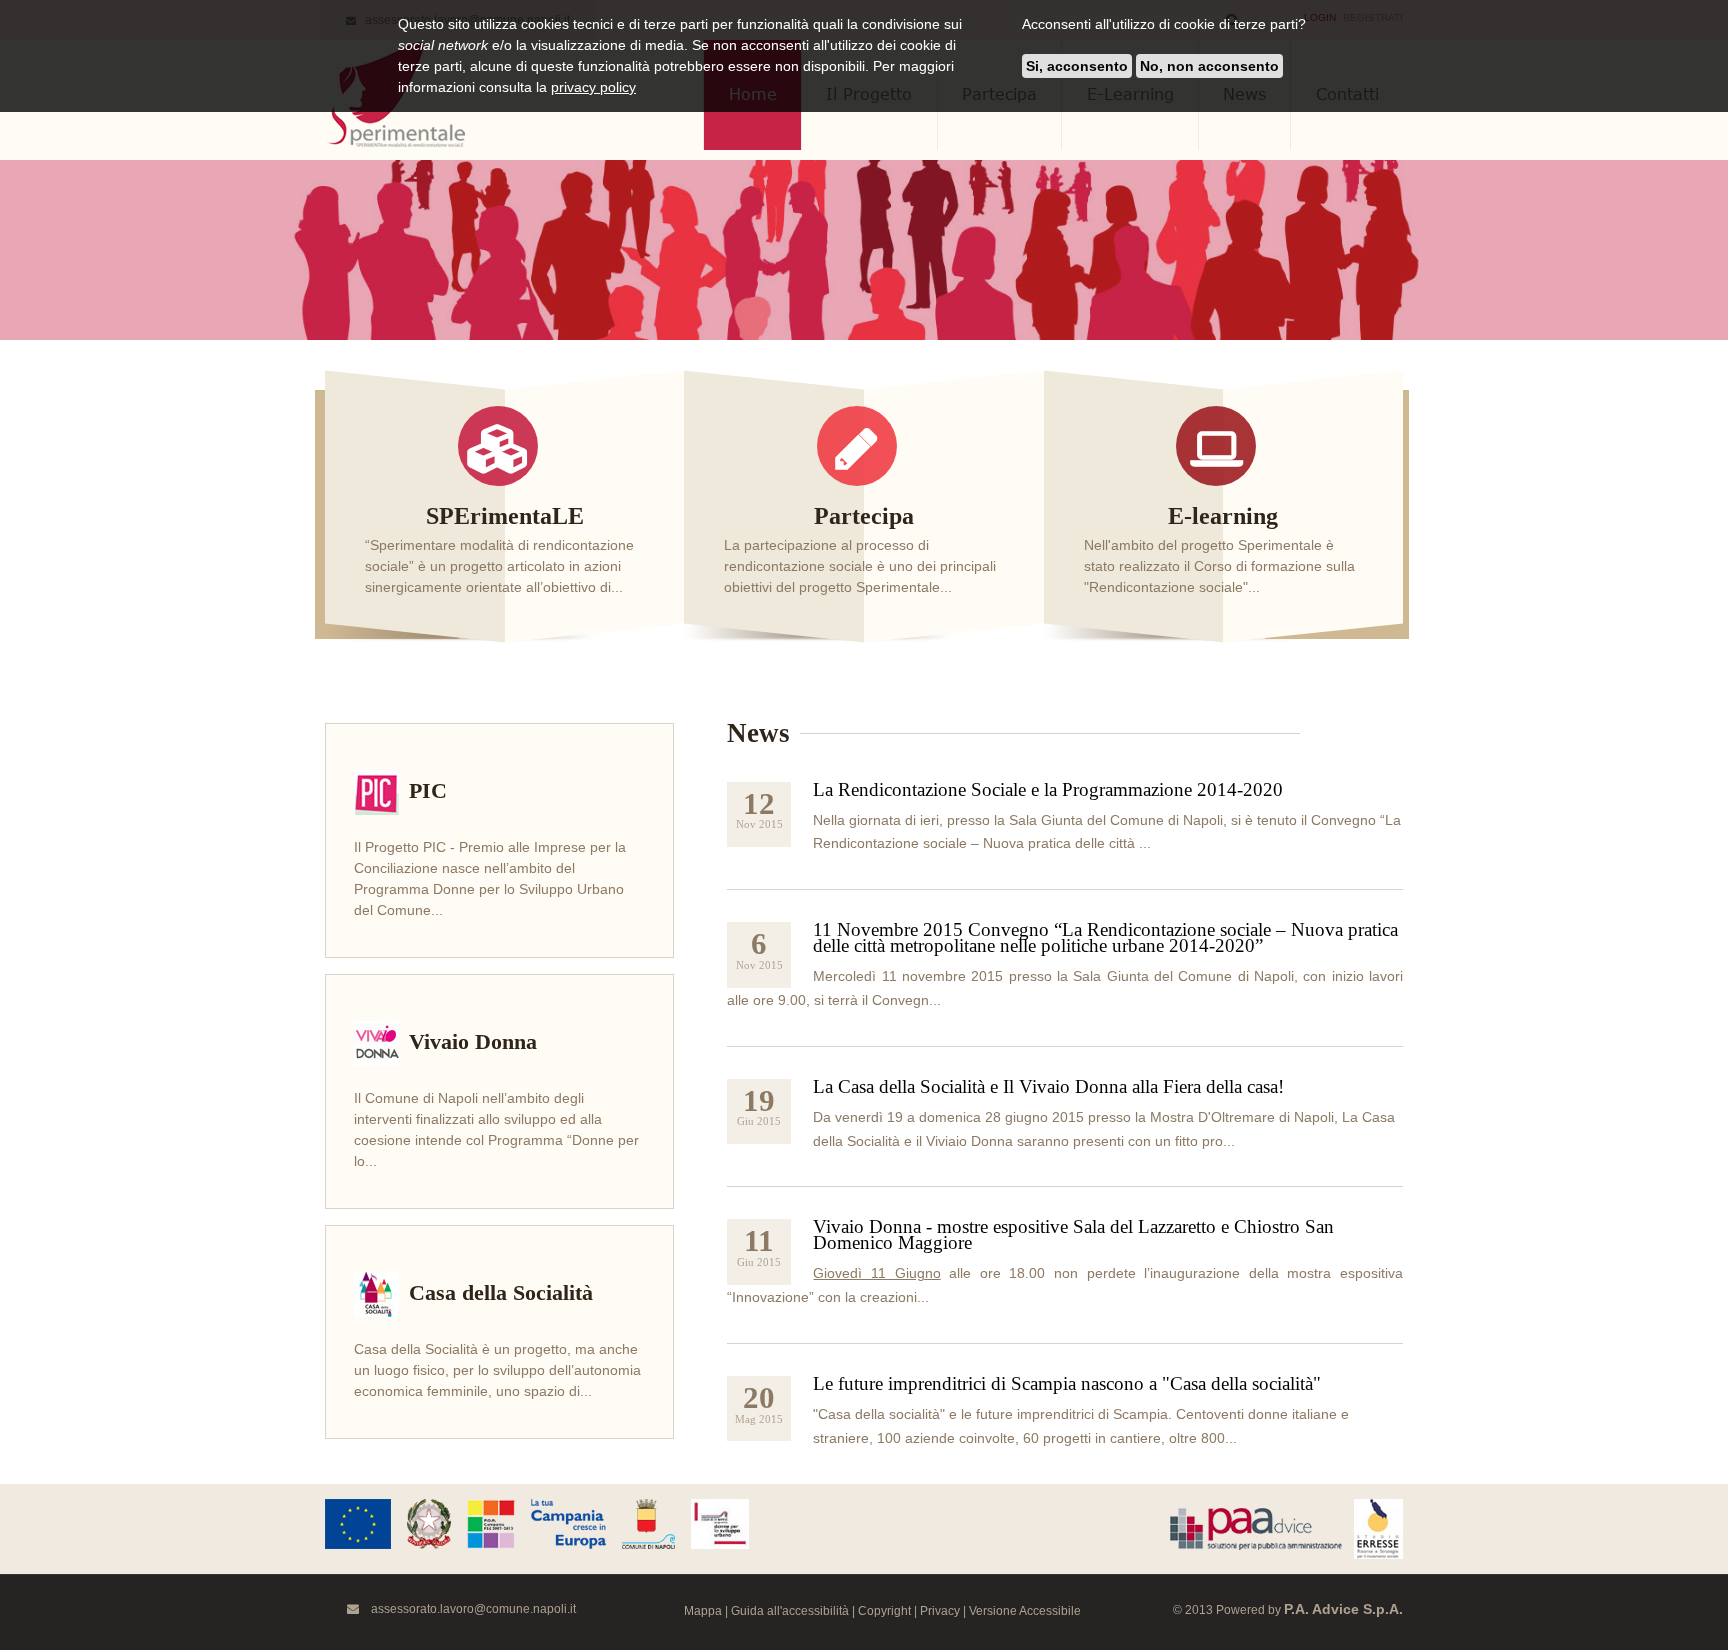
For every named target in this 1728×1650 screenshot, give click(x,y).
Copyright (884, 1611)
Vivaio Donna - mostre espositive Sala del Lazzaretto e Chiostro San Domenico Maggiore (1073, 1234)
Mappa (703, 1611)
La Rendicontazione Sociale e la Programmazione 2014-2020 (1048, 789)
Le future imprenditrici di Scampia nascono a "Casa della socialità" (1067, 1383)
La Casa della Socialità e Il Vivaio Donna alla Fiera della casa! (1048, 1086)
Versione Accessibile (1025, 1611)
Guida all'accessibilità (790, 1611)
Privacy (940, 1611)
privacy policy (593, 87)
